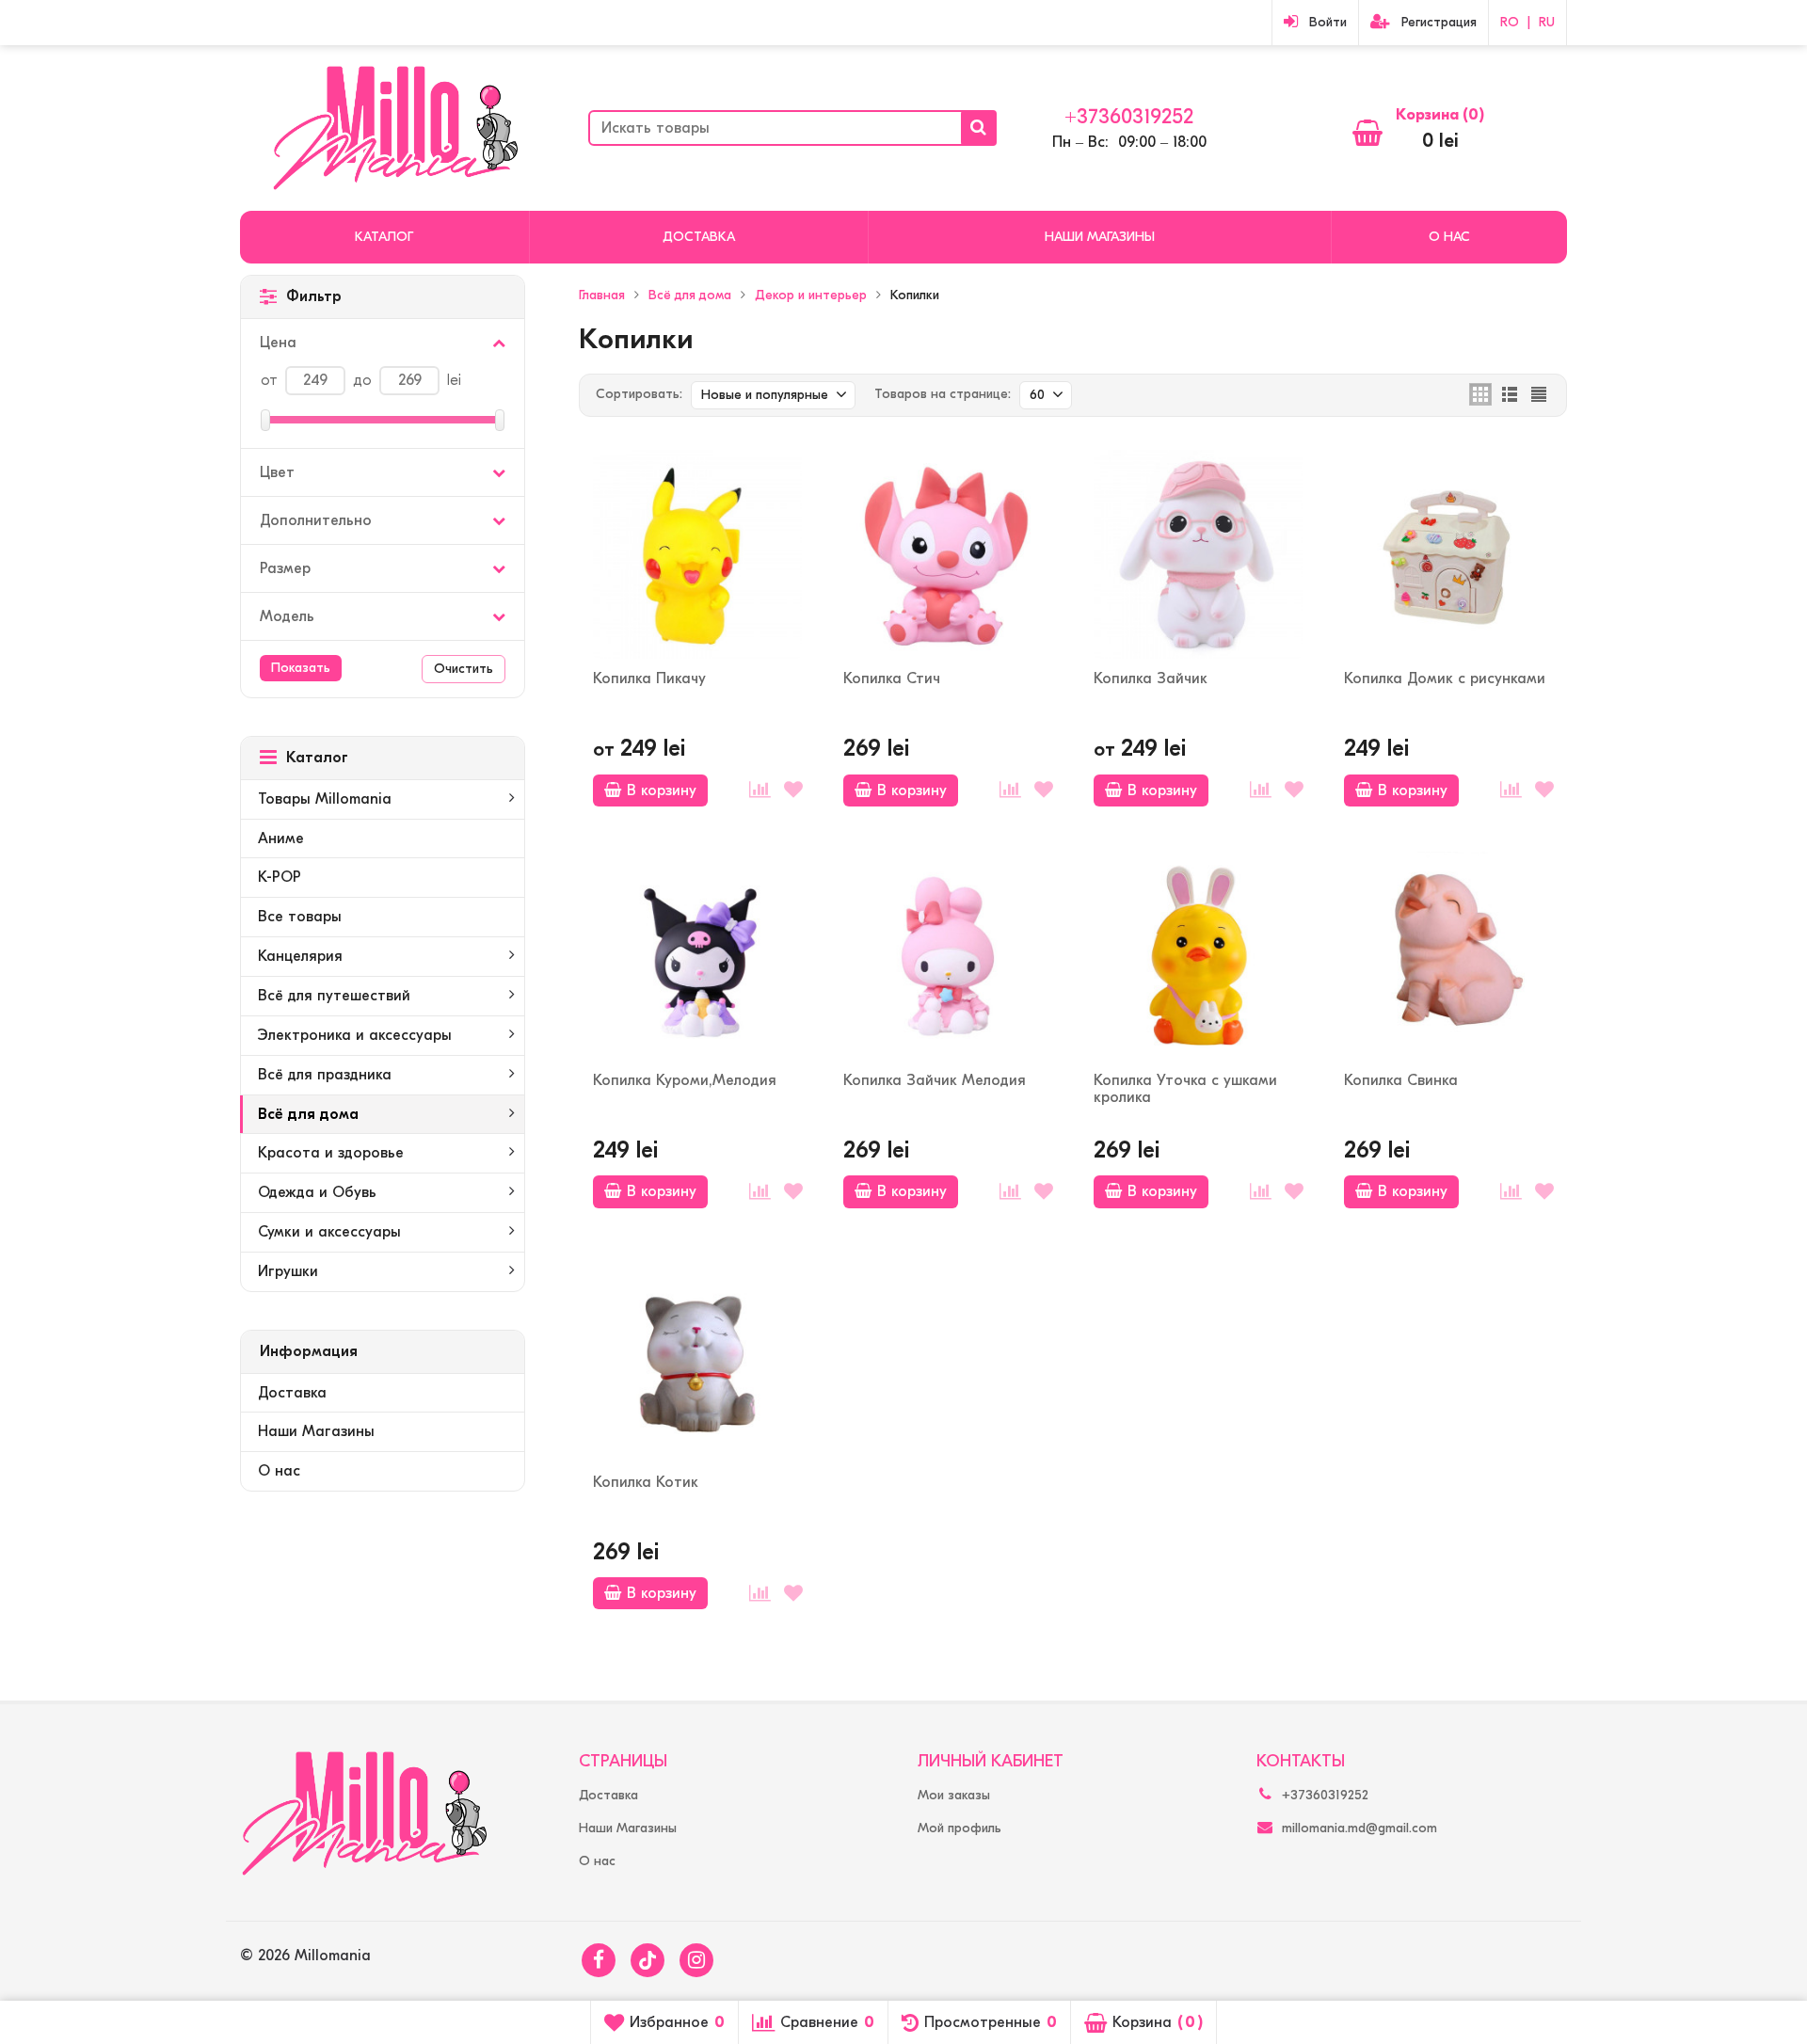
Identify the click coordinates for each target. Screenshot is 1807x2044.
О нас (1449, 237)
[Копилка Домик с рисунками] (1448, 554)
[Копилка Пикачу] (697, 554)
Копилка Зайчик (1151, 679)
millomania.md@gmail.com (1359, 1828)
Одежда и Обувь (317, 1192)
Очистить (464, 669)
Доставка (699, 237)
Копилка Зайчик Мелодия (935, 1080)
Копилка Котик (646, 1482)
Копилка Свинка (1401, 1080)
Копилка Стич (892, 679)
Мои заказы (954, 1795)
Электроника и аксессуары (355, 1035)
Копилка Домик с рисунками (1445, 679)
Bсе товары (300, 917)
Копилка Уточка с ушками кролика (1185, 1089)
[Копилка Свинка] (1448, 956)
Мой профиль (959, 1828)
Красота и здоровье (331, 1153)
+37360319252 (1129, 117)
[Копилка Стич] (948, 554)
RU (1547, 22)
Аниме (281, 838)
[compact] (1539, 394)
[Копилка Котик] (697, 1358)
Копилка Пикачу (649, 679)
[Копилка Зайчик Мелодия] (948, 956)
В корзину (662, 790)
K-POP (280, 877)
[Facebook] (599, 1960)
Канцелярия (300, 956)
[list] (1510, 394)
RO (1510, 22)
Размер (285, 568)
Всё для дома (308, 1114)
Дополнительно (316, 520)
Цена (278, 343)
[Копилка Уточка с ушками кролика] (1198, 956)
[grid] (1480, 394)
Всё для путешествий (334, 996)
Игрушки (288, 1271)
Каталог (384, 237)
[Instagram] (696, 1960)
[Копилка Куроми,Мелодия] (697, 956)
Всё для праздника (325, 1075)
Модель (287, 616)
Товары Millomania (325, 799)
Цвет (277, 472)
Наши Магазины (1100, 237)
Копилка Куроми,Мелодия (685, 1080)
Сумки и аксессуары (329, 1232)
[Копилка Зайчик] (1198, 554)
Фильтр (314, 296)
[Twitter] (648, 1960)
